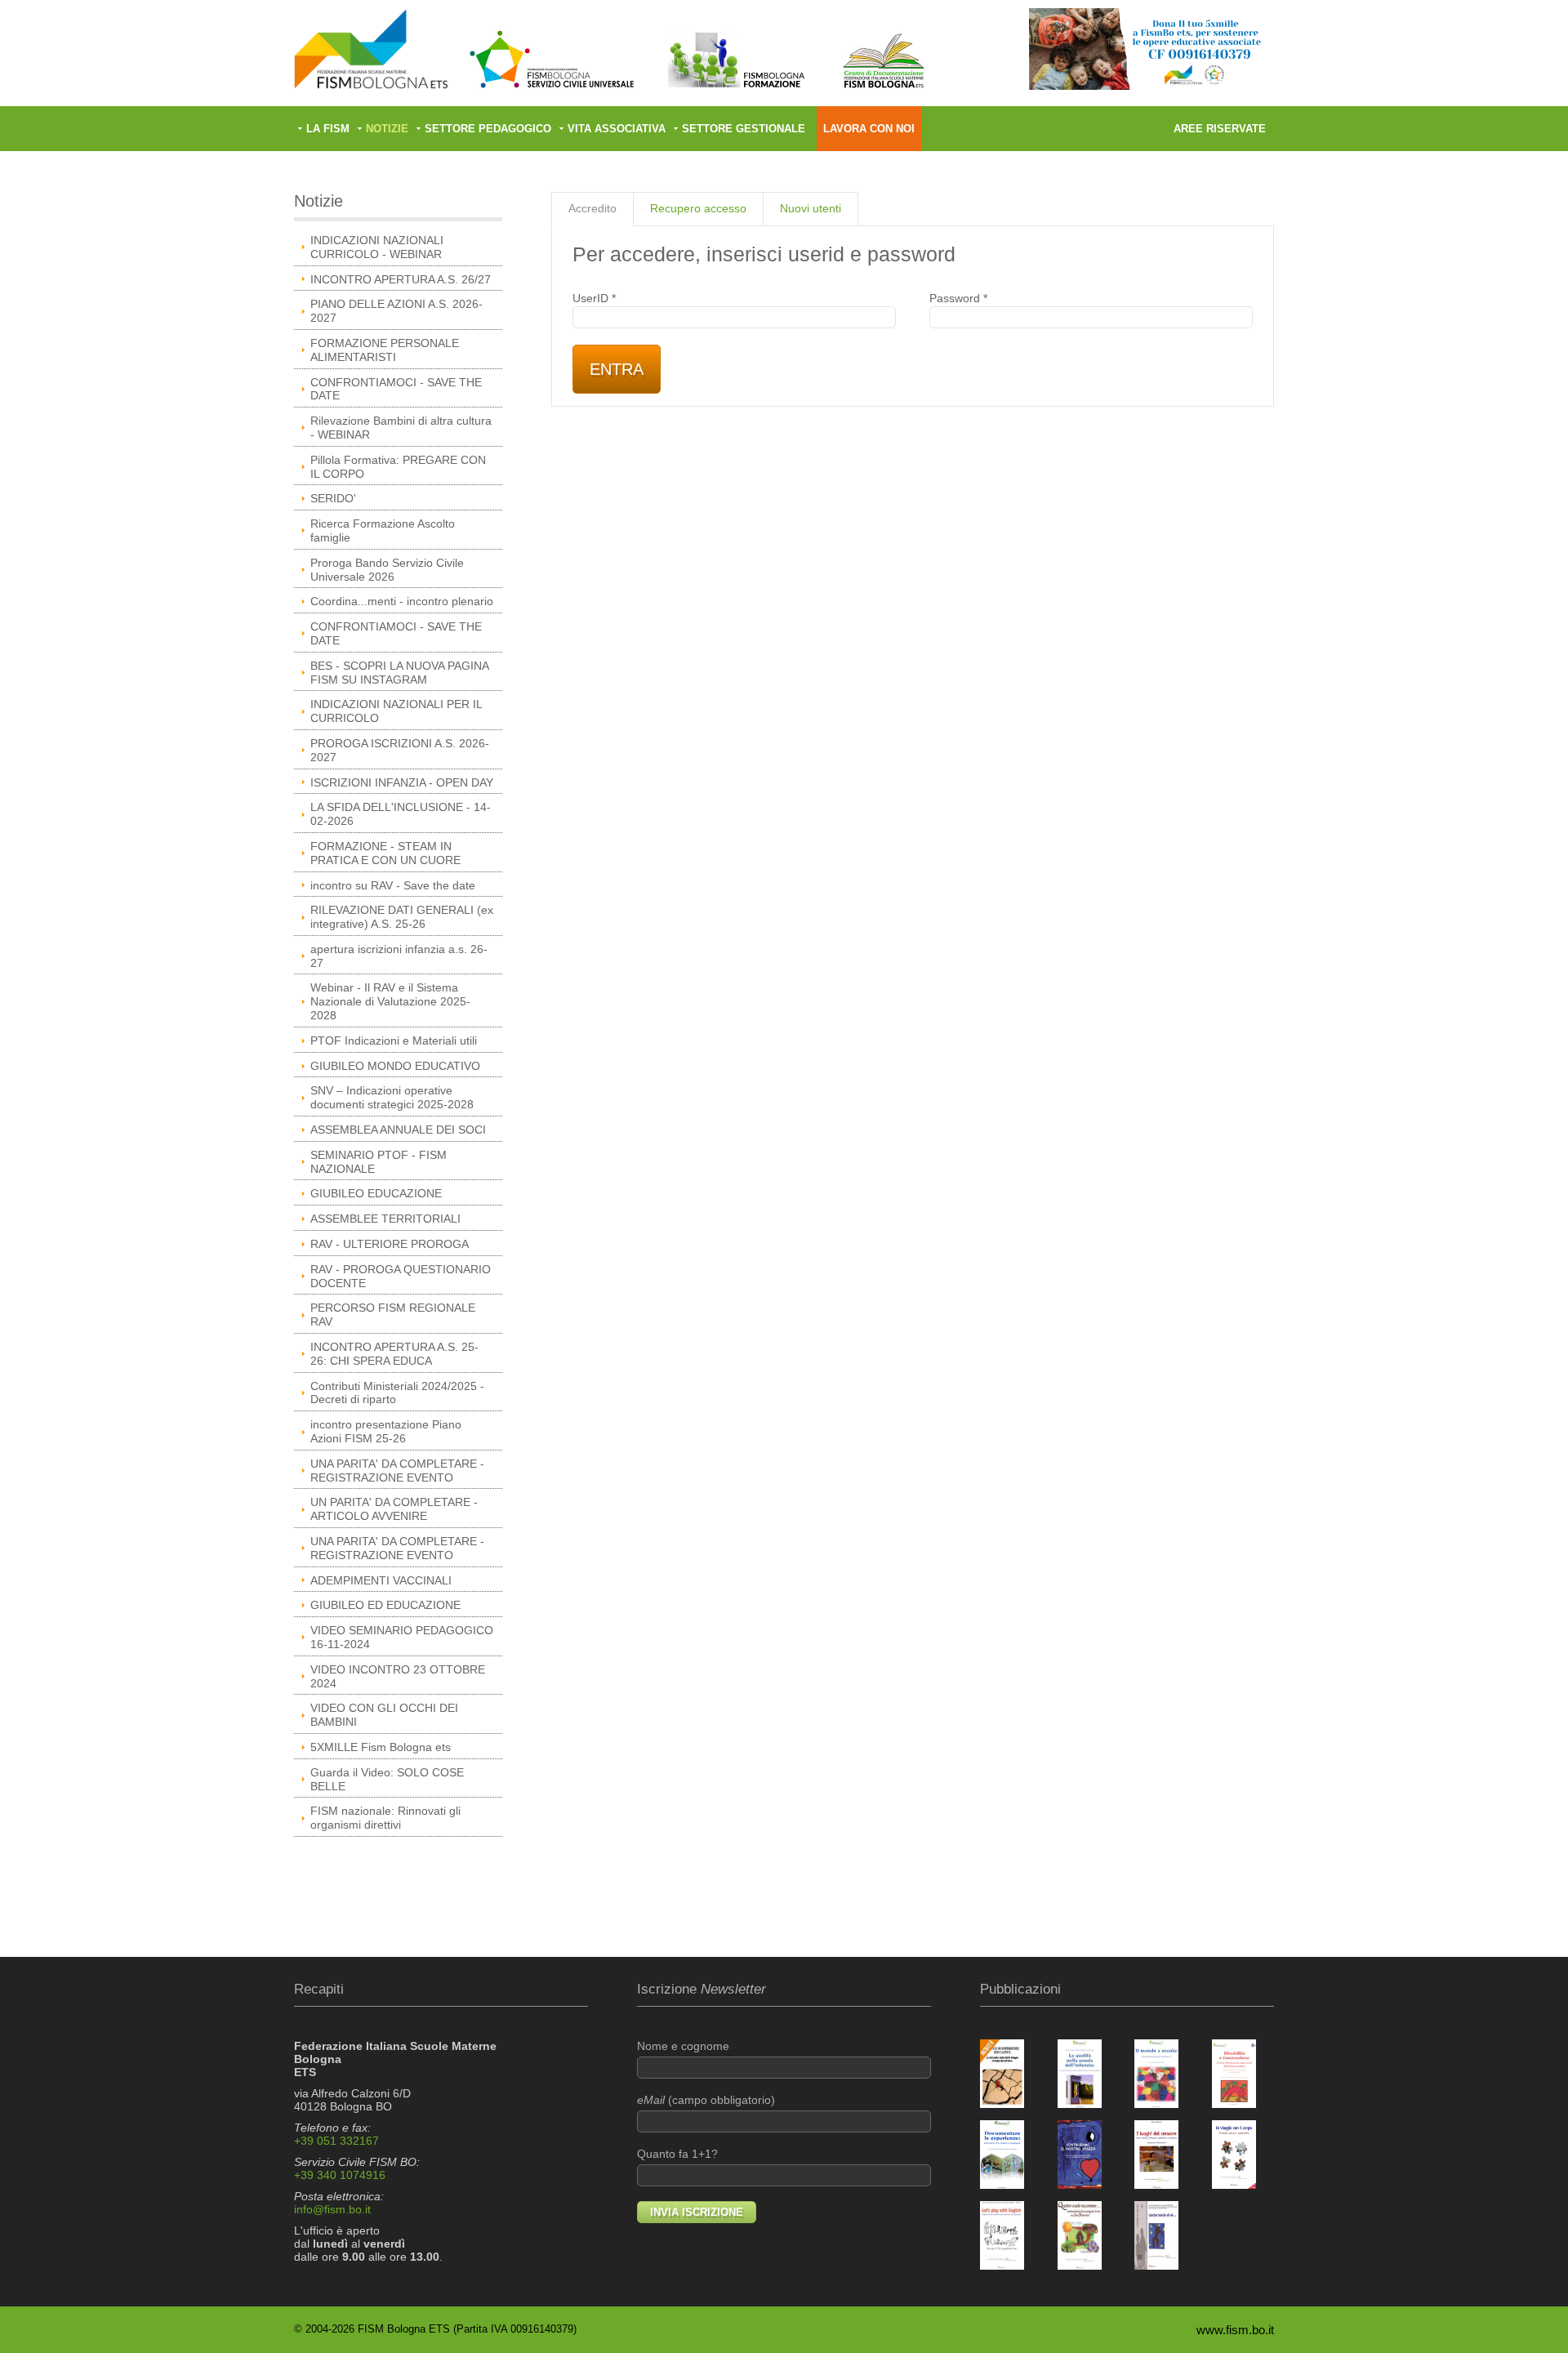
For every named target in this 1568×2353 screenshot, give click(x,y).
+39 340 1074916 (340, 2175)
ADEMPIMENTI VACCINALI (381, 1580)
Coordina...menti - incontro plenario (402, 601)
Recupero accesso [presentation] (698, 208)
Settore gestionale (744, 129)
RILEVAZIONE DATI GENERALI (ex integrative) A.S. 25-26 (402, 917)
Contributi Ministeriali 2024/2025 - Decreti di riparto (397, 1393)
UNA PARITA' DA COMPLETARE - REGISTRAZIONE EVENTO (397, 1471)
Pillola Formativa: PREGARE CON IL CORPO (398, 467)
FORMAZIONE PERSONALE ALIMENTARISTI (385, 350)
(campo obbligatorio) (706, 2100)
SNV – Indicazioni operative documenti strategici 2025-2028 (392, 1097)
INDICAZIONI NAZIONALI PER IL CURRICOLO (396, 711)
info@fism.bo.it (332, 2209)
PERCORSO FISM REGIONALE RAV (393, 1315)
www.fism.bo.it (1235, 2330)
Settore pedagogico (488, 129)
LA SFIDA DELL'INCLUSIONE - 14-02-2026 (401, 814)
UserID (594, 298)
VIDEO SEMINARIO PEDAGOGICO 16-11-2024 (402, 1637)
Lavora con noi (869, 129)
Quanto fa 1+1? (677, 2154)
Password (958, 298)
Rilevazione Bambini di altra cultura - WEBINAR (401, 428)
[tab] (592, 209)
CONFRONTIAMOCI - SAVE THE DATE (396, 389)
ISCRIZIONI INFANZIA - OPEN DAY (402, 782)
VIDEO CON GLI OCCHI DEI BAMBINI (384, 1715)
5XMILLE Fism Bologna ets (381, 1747)
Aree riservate (1220, 129)
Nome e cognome (683, 2046)
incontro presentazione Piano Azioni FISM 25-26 (386, 1431)
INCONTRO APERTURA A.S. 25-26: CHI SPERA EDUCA (394, 1354)
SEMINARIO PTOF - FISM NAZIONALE (379, 1162)
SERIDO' (333, 498)
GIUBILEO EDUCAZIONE (376, 1193)
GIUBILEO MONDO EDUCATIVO (395, 1066)
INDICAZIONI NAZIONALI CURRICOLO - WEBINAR (377, 247)
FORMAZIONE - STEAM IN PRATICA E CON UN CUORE (385, 853)
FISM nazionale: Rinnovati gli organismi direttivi (385, 1818)
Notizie (387, 129)
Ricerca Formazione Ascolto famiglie (383, 530)
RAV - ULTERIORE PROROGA (390, 1244)
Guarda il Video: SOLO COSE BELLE (387, 1779)
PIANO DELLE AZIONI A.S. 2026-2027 (396, 311)
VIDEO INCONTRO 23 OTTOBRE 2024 (398, 1676)
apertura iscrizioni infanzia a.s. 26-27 (399, 956)
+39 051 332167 (336, 2141)
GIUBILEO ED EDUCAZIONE (385, 1605)
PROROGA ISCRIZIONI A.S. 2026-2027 (400, 750)
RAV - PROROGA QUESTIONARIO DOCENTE (401, 1276)
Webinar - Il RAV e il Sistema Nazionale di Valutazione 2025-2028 (390, 1001)
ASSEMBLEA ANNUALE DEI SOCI (398, 1130)
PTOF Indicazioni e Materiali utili (394, 1041)
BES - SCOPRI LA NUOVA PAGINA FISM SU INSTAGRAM (400, 673)
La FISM (328, 129)
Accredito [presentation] (592, 208)
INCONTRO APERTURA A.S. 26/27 (401, 279)
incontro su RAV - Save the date (393, 885)
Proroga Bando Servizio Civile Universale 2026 (387, 570)
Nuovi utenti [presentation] (811, 208)
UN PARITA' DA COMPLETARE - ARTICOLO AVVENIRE (394, 1509)
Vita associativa (617, 129)
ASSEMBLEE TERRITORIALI (385, 1219)
